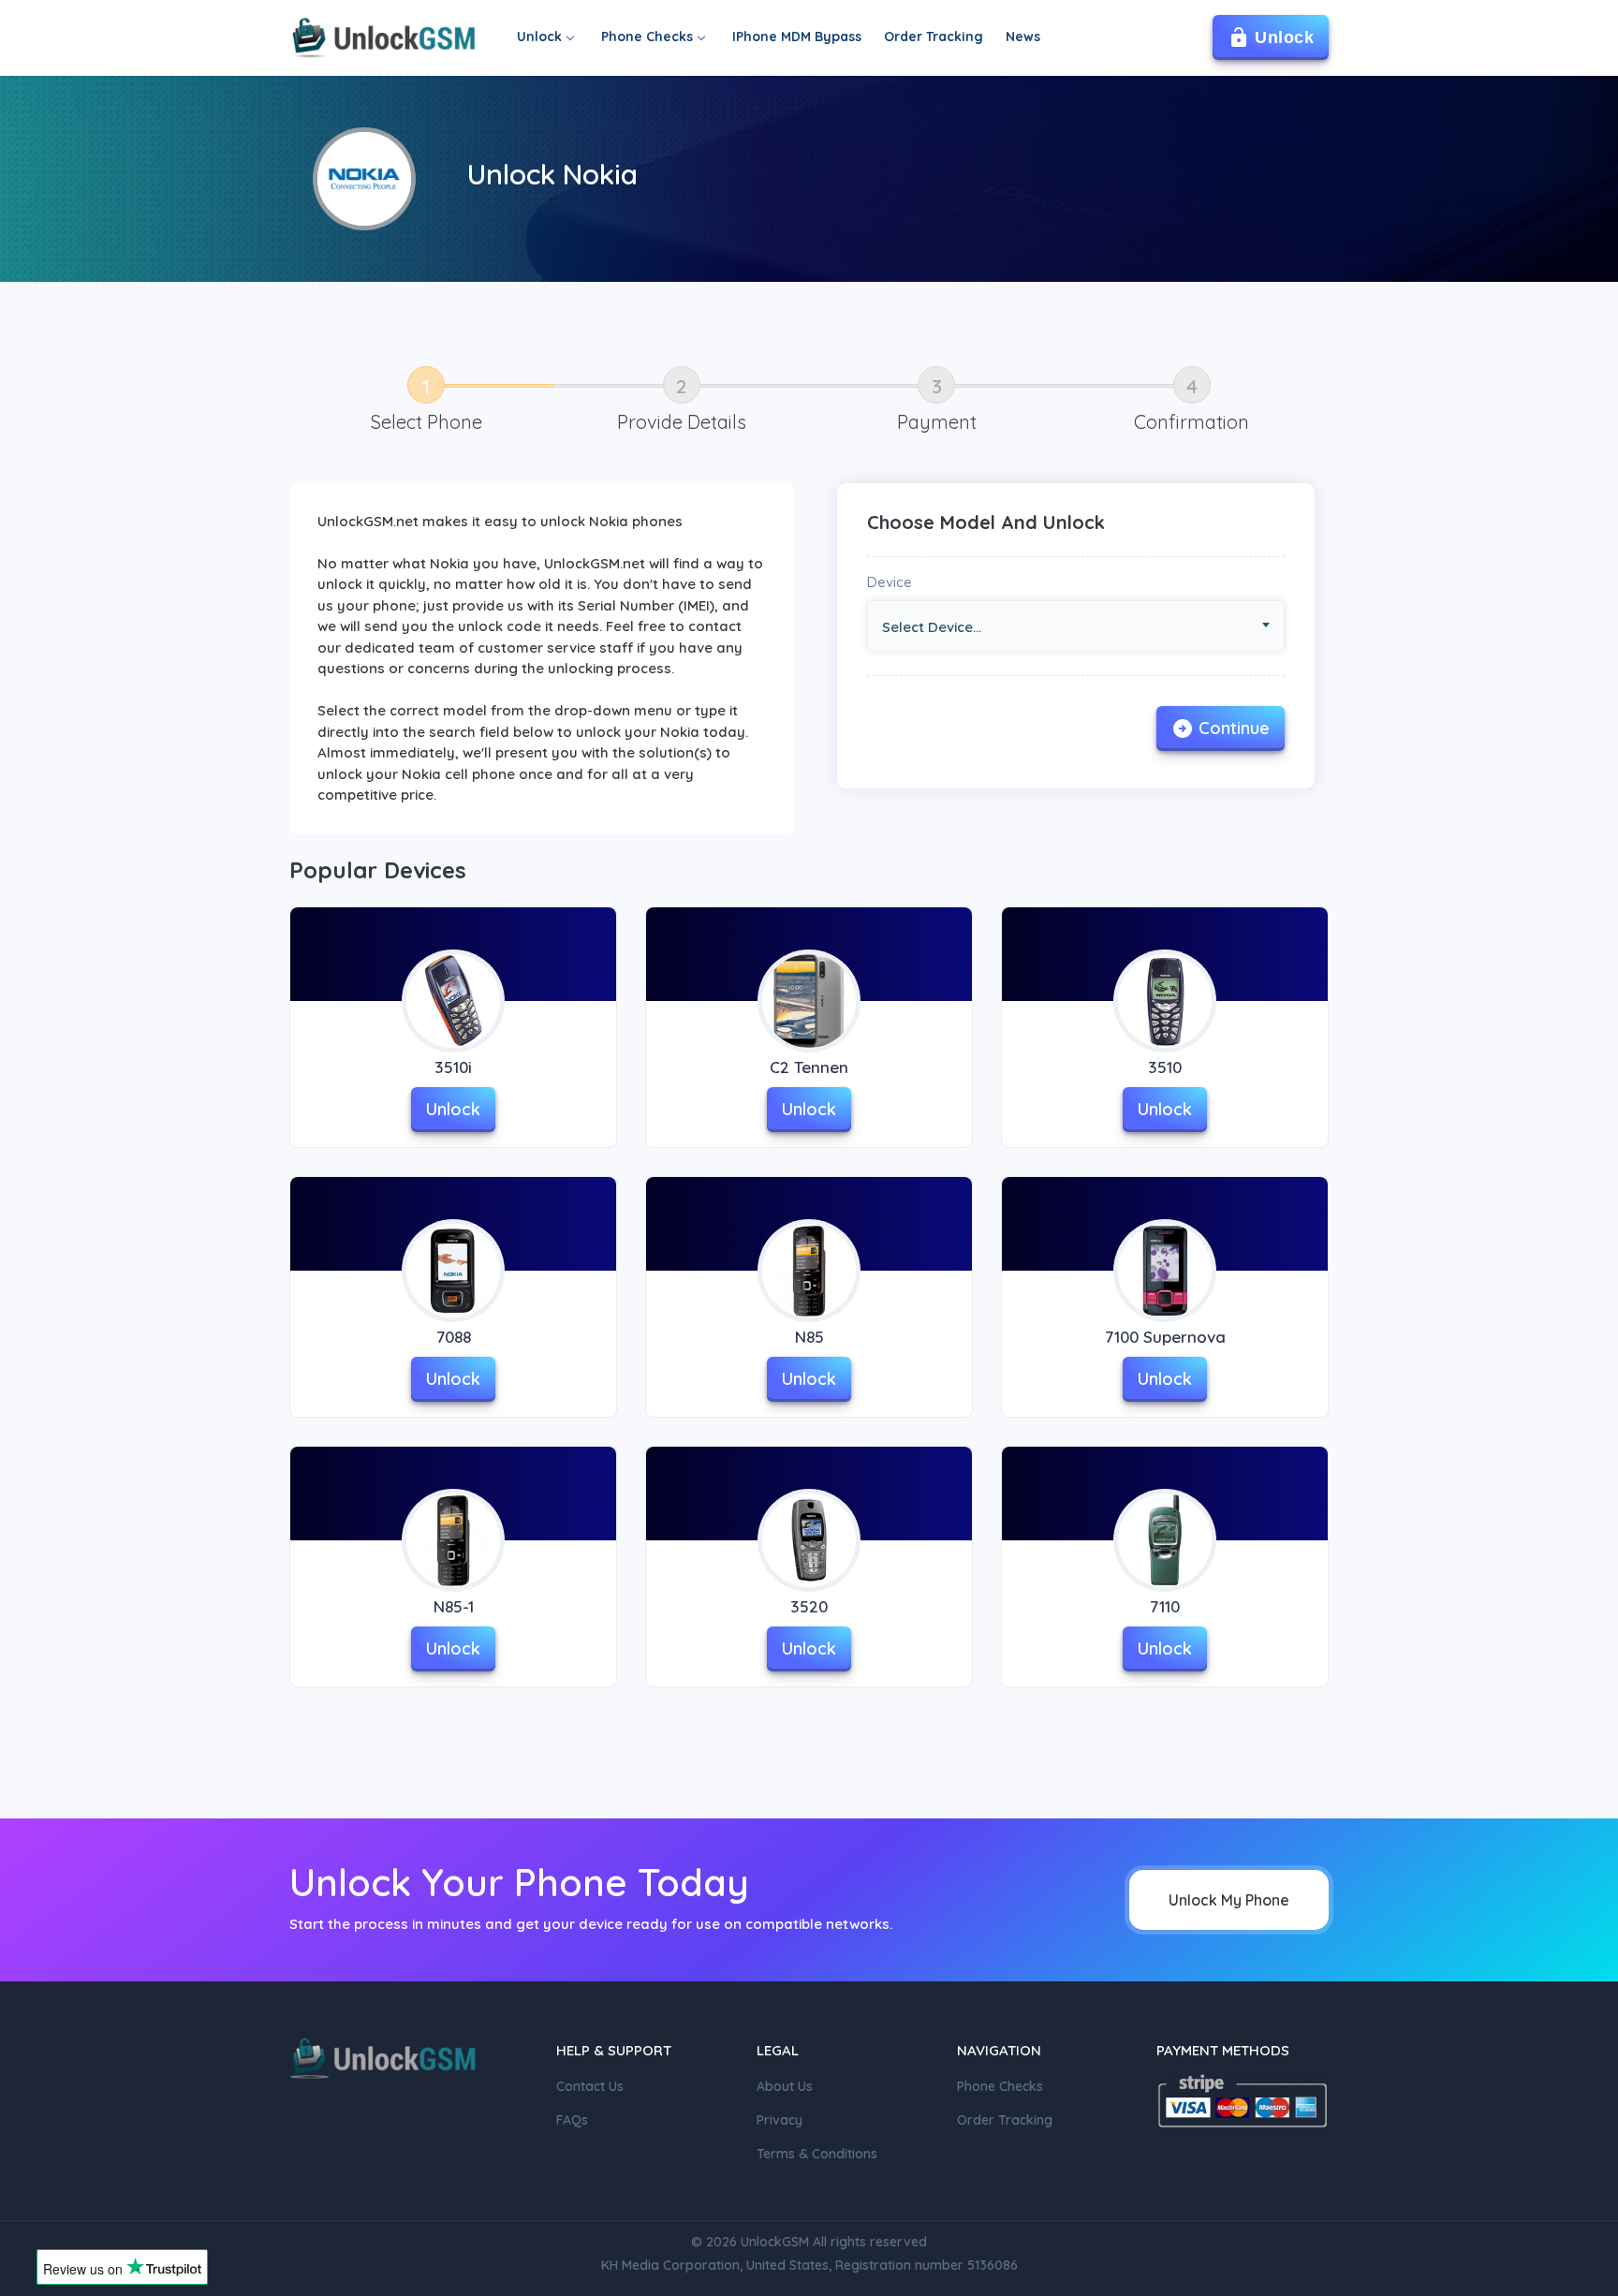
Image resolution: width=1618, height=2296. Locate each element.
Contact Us (590, 2086)
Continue (1234, 728)
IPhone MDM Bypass (797, 37)
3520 (809, 1606)
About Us (785, 2086)
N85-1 (454, 1606)
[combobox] (1076, 626)
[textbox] (1083, 627)
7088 (454, 1337)
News (1023, 37)
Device (890, 582)
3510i (453, 1067)
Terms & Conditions (817, 2154)
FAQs (572, 2120)
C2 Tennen (809, 1067)
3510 (1165, 1067)
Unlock (539, 37)
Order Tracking (934, 37)
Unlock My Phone (1229, 1900)
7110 (1165, 1606)
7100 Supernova (1165, 1337)
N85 (809, 1337)
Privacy (780, 2120)
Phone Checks (647, 37)
